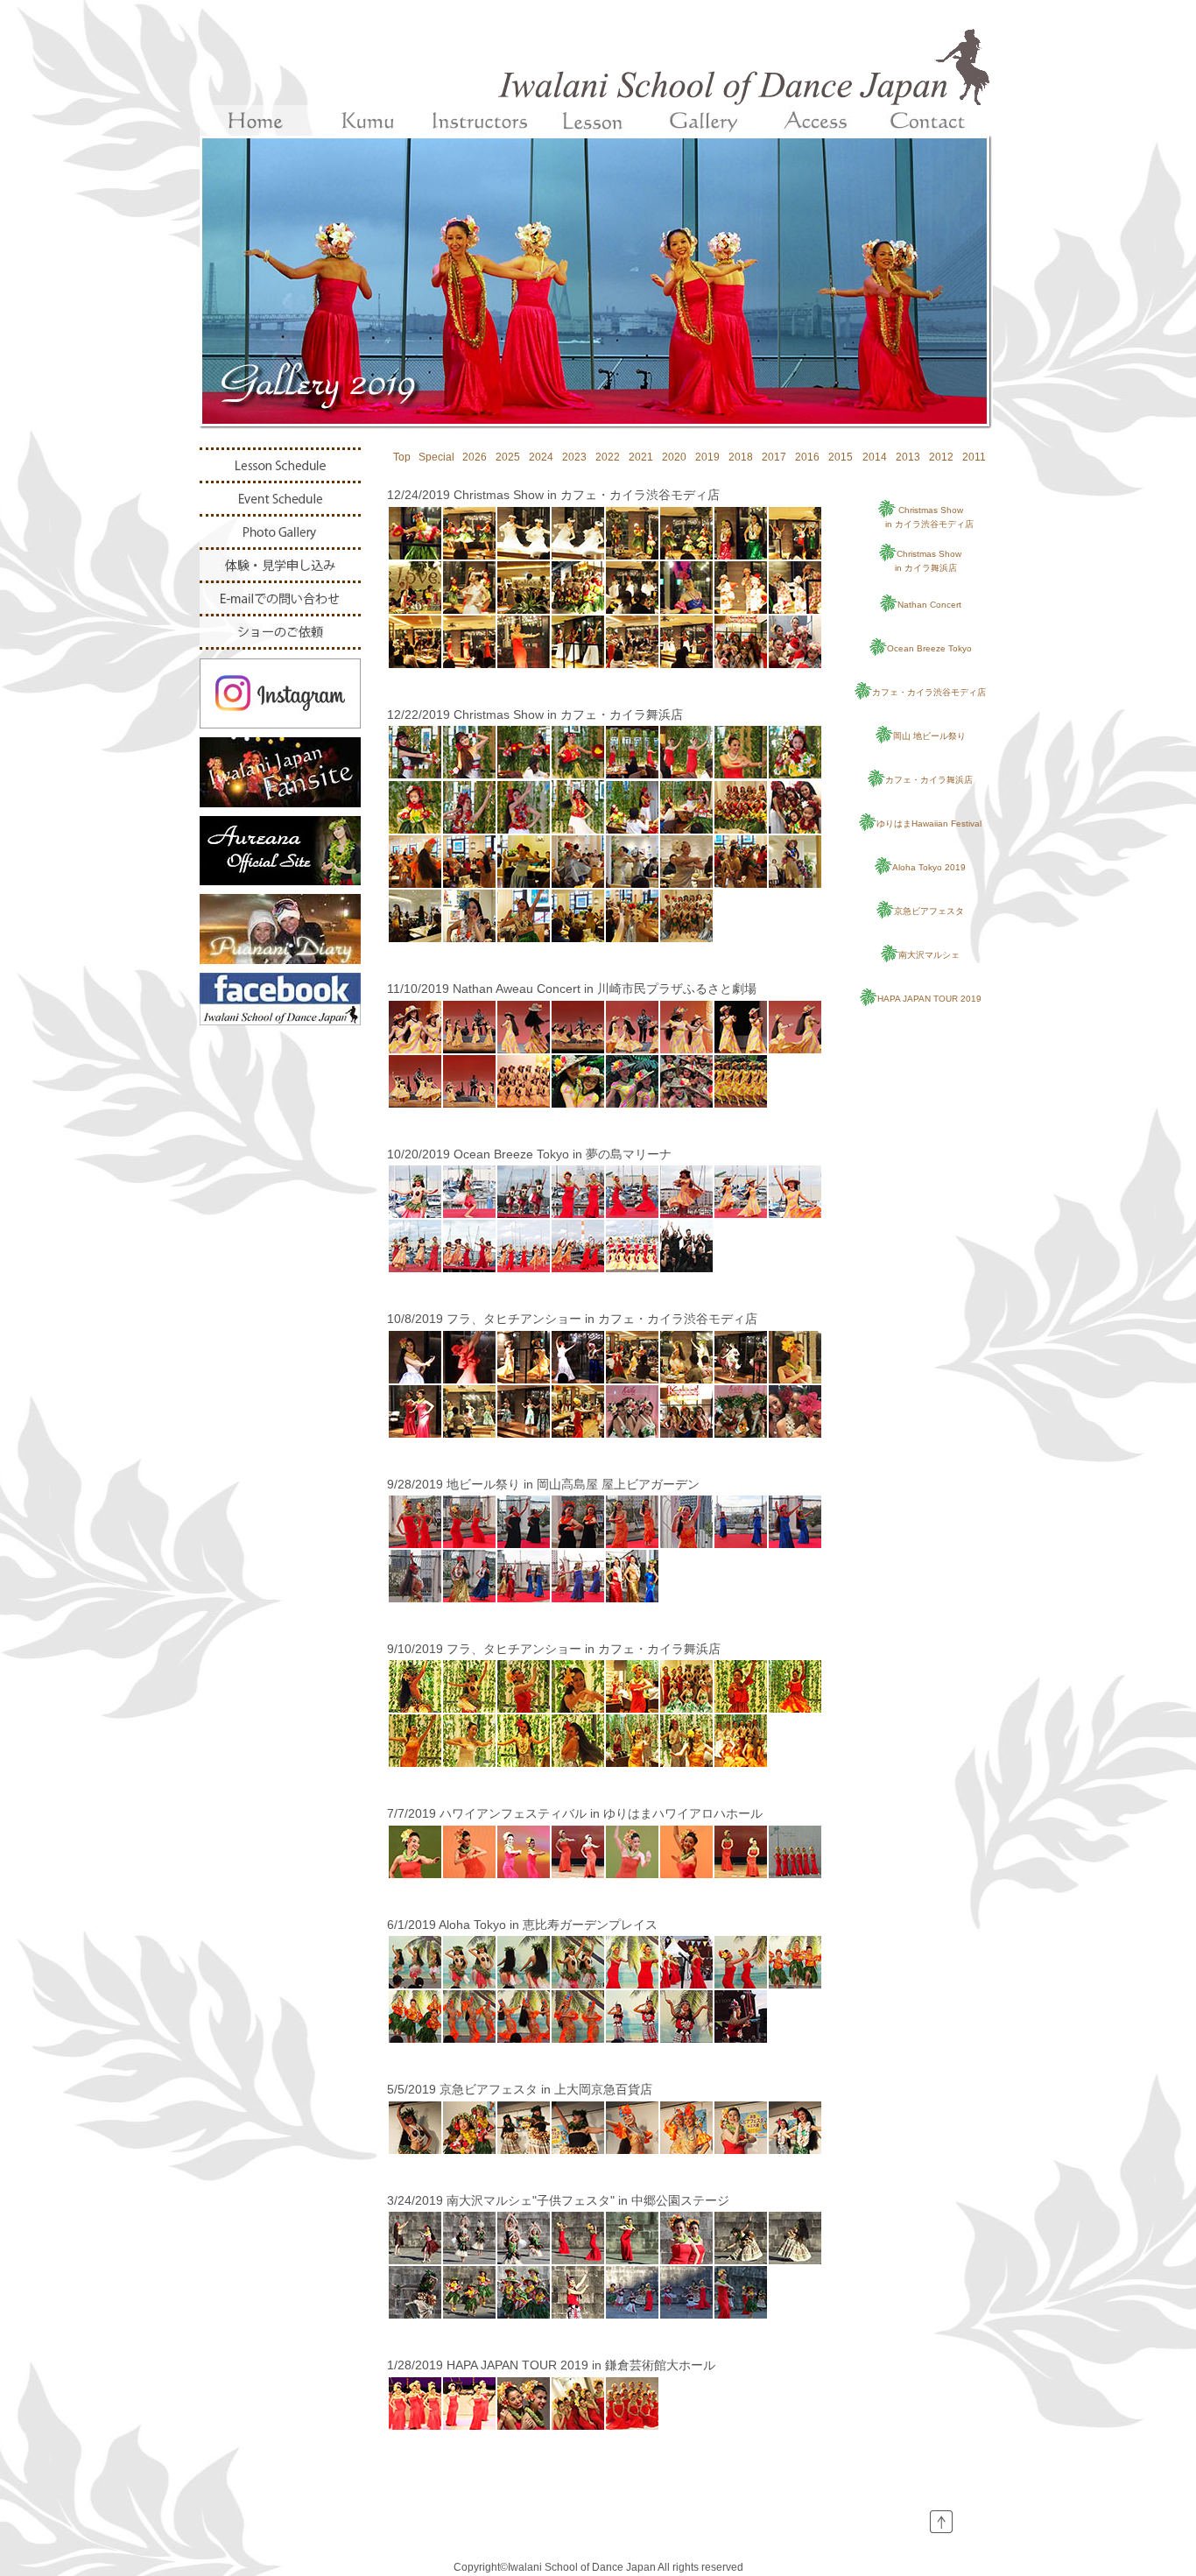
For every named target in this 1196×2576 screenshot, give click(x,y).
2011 (974, 457)
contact (928, 120)
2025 (508, 457)
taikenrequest (280, 565)
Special (436, 457)
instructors (480, 120)
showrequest (280, 632)
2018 (741, 457)
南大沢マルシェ (929, 955)
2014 (875, 457)
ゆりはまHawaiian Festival (929, 823)
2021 (641, 457)
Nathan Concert (929, 605)
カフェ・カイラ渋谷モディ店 (929, 692)
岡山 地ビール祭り (929, 736)
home (256, 120)
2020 (674, 457)
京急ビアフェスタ (929, 911)
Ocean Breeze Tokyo (929, 648)
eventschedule (280, 499)
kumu (368, 120)
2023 (574, 457)
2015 (841, 457)
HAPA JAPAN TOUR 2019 (929, 999)
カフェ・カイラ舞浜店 (929, 780)
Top (402, 457)
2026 (475, 457)
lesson (592, 120)
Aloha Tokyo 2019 (929, 867)
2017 (774, 457)
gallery (704, 120)
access (816, 120)
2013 (908, 457)
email (280, 598)
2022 (608, 457)
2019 (707, 457)
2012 (941, 457)
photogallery (280, 532)
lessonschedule (280, 465)
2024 (541, 457)
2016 (807, 457)
